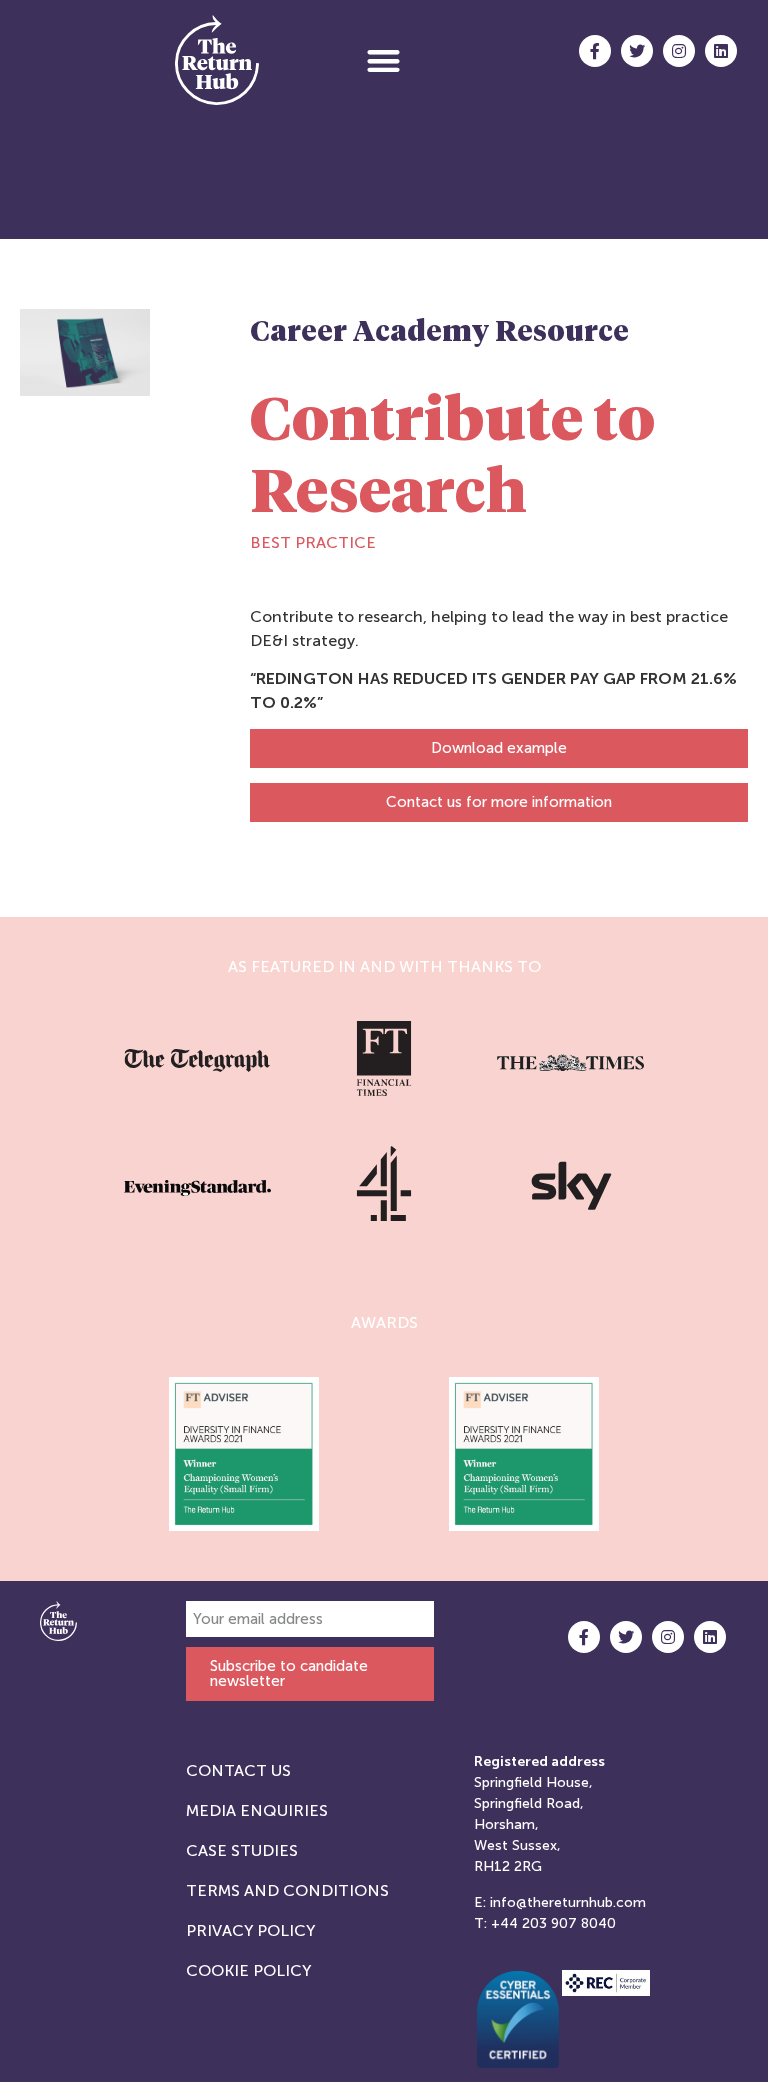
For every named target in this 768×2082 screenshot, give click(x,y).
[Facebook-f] (595, 51)
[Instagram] (679, 51)
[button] (383, 60)
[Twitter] (637, 51)
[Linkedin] (721, 51)
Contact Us (238, 1770)
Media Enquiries (257, 1810)
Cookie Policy (248, 1970)
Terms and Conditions (287, 1890)
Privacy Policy (250, 1930)
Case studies (242, 1850)
